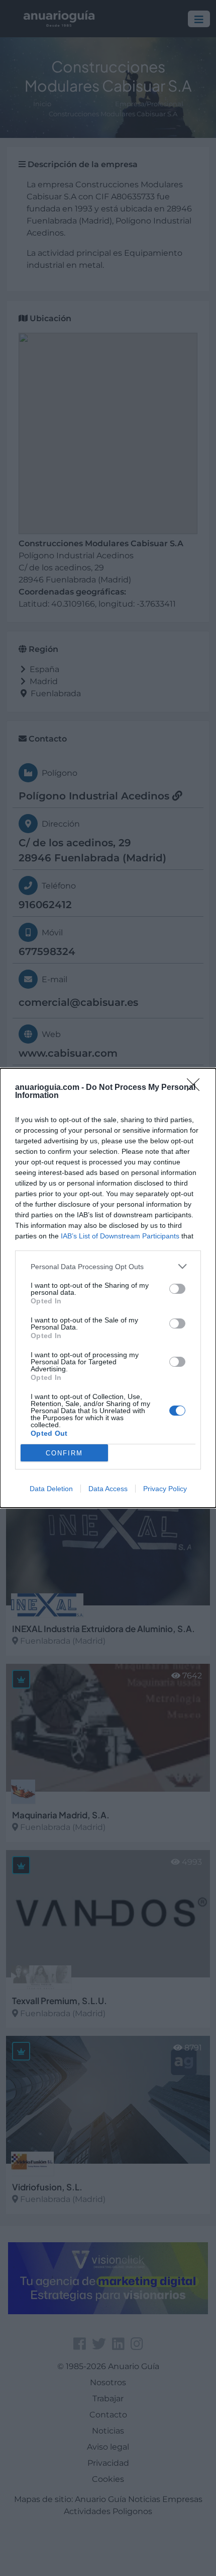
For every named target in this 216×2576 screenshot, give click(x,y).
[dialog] (108, 1288)
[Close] (196, 1088)
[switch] (177, 1289)
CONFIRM (64, 1453)
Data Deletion (51, 1489)
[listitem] (108, 1266)
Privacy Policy (165, 1489)
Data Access (108, 1489)
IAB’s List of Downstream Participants (120, 1236)
